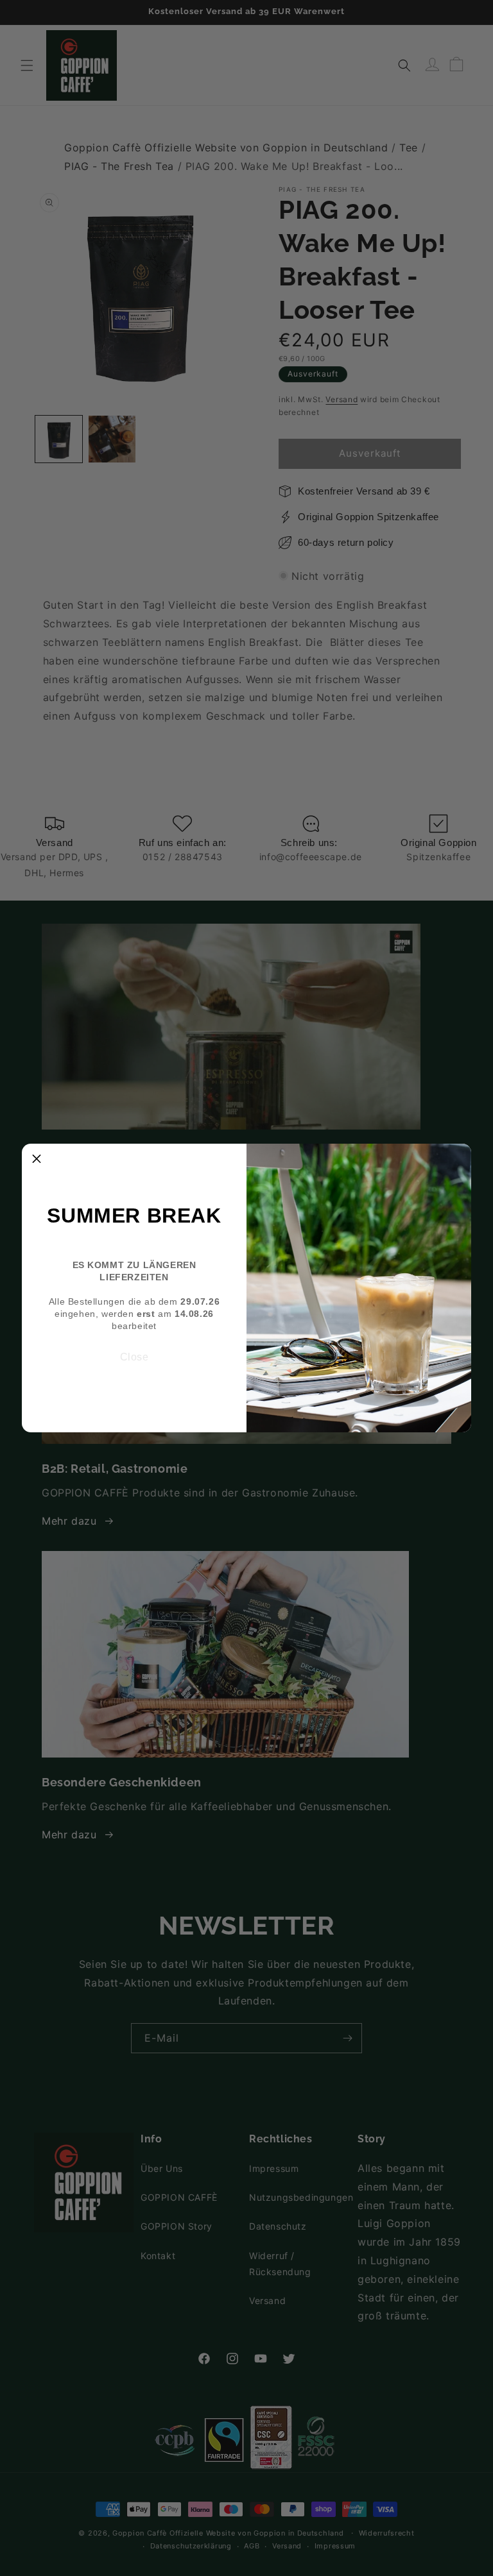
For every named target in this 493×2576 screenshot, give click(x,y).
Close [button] (134, 1357)
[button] (37, 1158)
